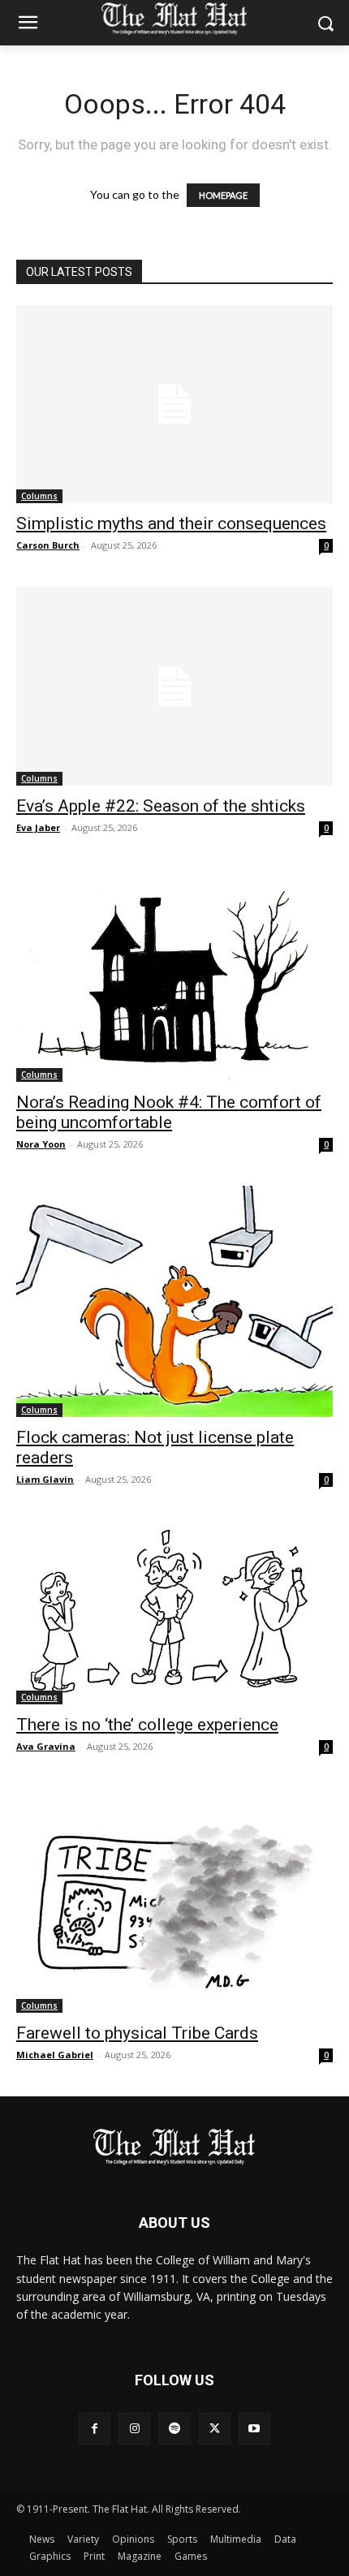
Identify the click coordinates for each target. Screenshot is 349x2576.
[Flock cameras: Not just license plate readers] (174, 1301)
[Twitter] (215, 2429)
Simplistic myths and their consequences (171, 523)
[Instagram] (134, 2429)
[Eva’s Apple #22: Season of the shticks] (174, 686)
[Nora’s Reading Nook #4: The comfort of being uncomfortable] (174, 976)
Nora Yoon (41, 1144)
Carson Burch (48, 545)
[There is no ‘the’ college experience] (174, 1613)
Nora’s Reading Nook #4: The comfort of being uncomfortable (169, 1112)
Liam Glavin (45, 1479)
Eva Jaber (38, 827)
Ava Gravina (46, 1746)
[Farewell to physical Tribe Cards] (174, 1900)
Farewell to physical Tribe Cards (137, 2033)
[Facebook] (95, 2429)
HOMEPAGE (223, 195)
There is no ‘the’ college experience (147, 1725)
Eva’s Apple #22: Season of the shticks (161, 806)
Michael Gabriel (55, 2055)
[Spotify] (174, 2429)
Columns (39, 496)
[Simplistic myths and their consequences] (174, 404)
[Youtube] (254, 2429)
